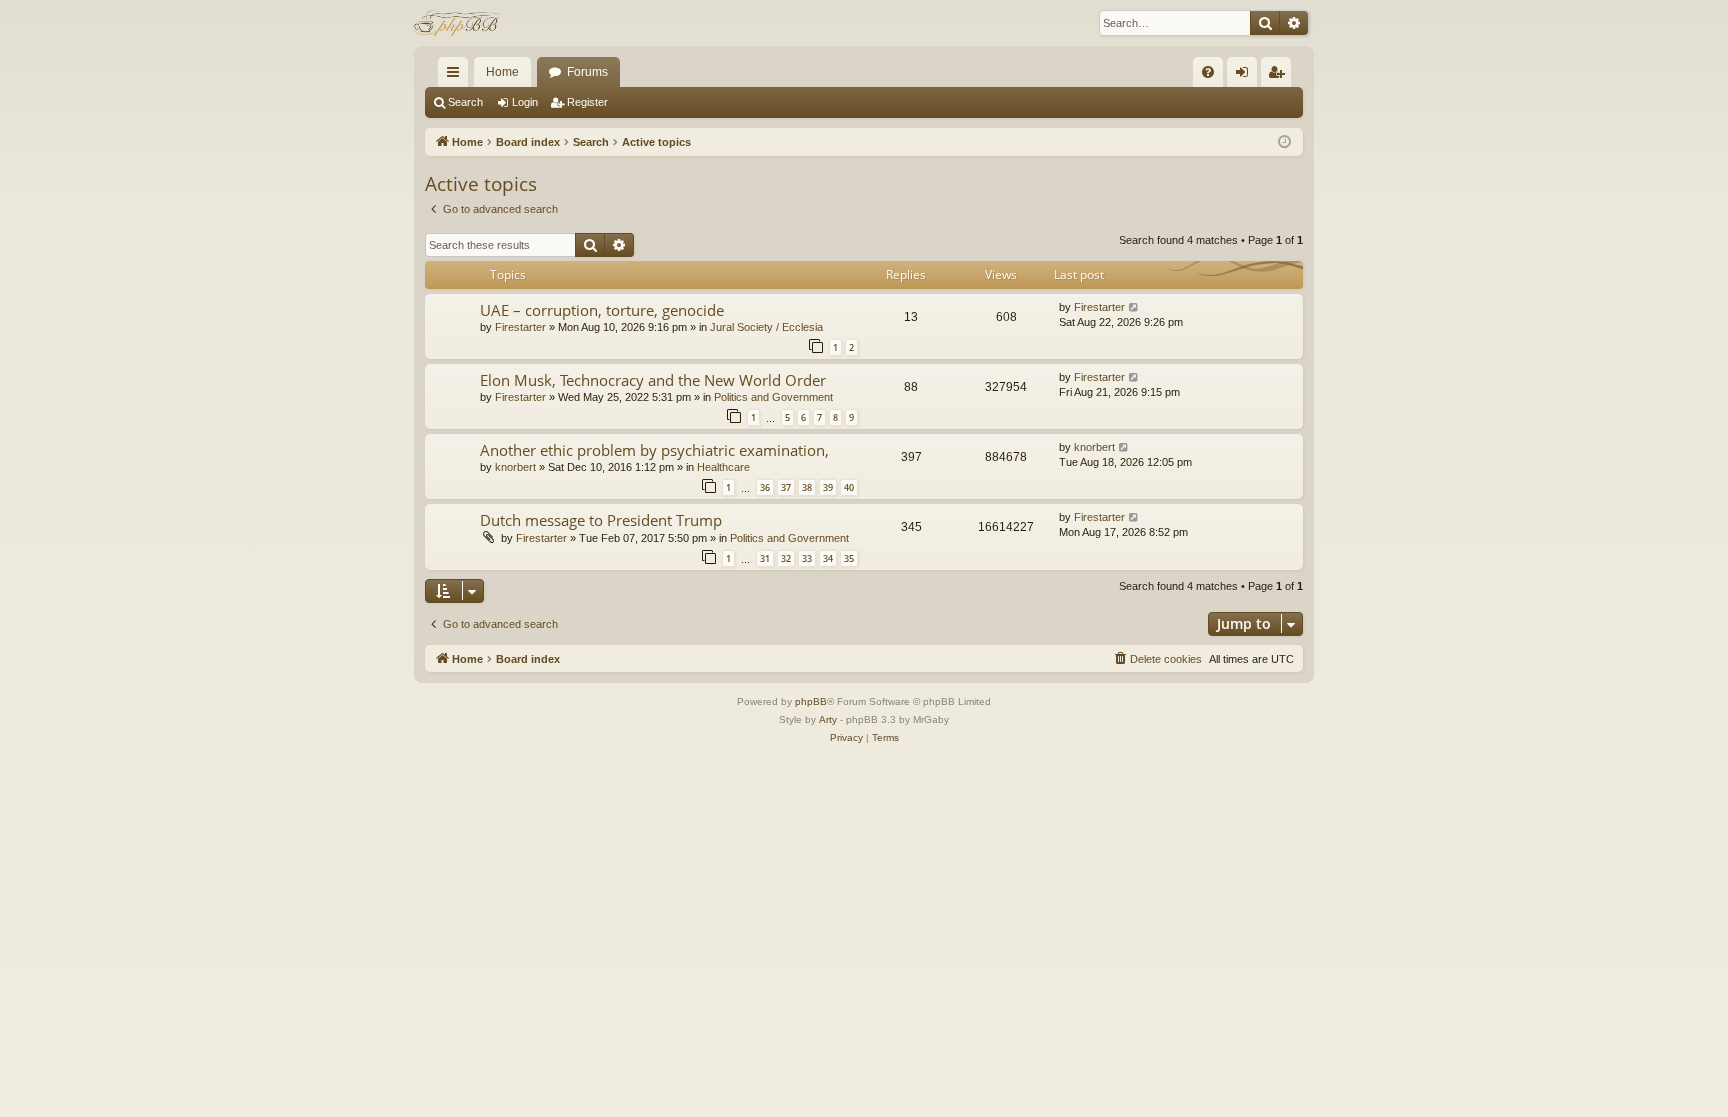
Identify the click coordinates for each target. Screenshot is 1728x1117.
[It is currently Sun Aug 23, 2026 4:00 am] (1284, 142)
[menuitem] (1208, 72)
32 (786, 558)
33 (807, 558)
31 (765, 558)
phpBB (811, 701)
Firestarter (520, 327)
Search (465, 102)
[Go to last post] (1134, 307)
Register (587, 102)
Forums (587, 72)
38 (807, 487)
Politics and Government (773, 397)
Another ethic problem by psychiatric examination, (654, 450)
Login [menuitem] (1246, 76)
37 (786, 487)
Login (525, 102)
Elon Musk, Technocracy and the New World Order (653, 380)
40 (849, 487)
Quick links (457, 76)
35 (849, 558)
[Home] (458, 23)
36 (765, 487)
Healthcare (723, 467)
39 (828, 487)
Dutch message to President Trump (601, 520)
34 (828, 558)
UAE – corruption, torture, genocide (602, 310)
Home (502, 72)
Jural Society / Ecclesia (766, 327)
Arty (828, 719)
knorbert (515, 467)
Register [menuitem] (1280, 76)
